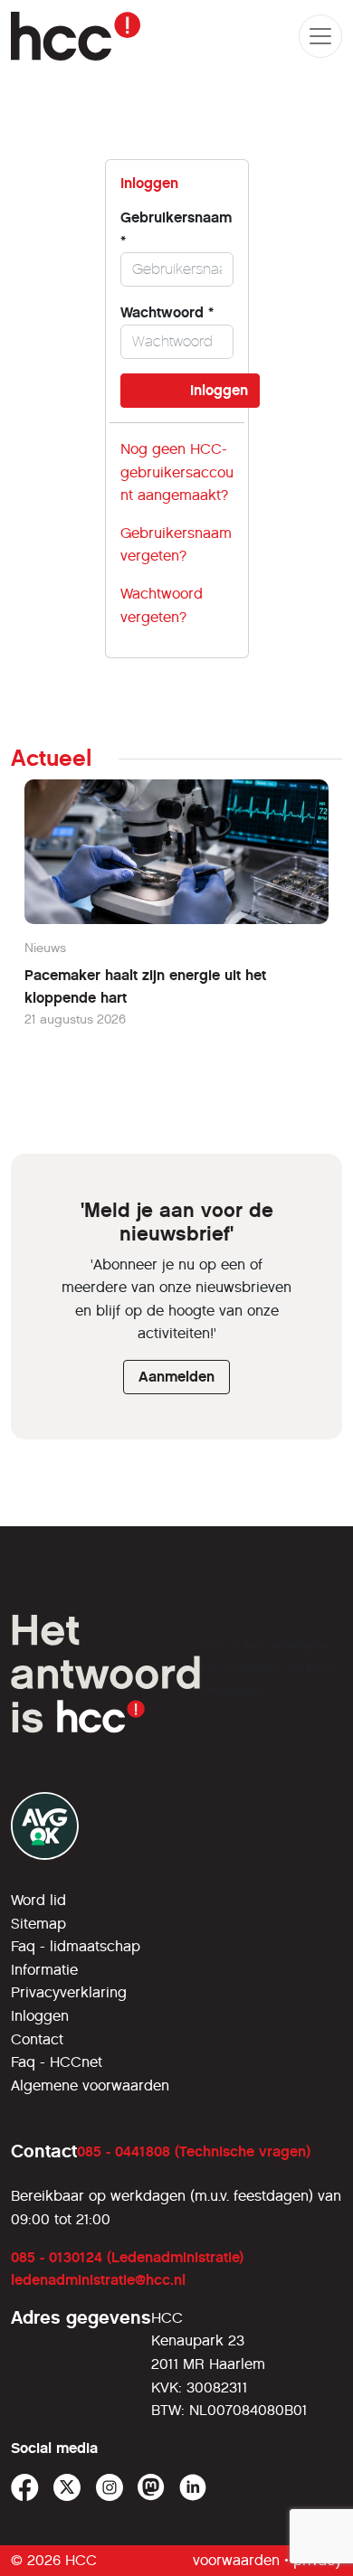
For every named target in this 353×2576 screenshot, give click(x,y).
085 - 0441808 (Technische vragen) (194, 2151)
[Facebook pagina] (25, 2488)
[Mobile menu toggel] (320, 36)
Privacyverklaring (69, 1992)
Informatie (44, 1970)
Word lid (38, 1900)
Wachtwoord (167, 312)
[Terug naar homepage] (76, 36)
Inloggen (40, 2016)
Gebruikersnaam (176, 229)
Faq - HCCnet (57, 2062)
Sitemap (38, 1924)
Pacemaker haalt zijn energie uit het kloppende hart (145, 987)
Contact (37, 2039)
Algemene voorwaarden (90, 2085)
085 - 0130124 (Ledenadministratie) (127, 2257)
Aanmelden (176, 1377)
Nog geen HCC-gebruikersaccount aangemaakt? (177, 472)
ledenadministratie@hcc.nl (98, 2280)
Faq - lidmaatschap (76, 1946)
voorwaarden (236, 2560)
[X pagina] (67, 2488)
